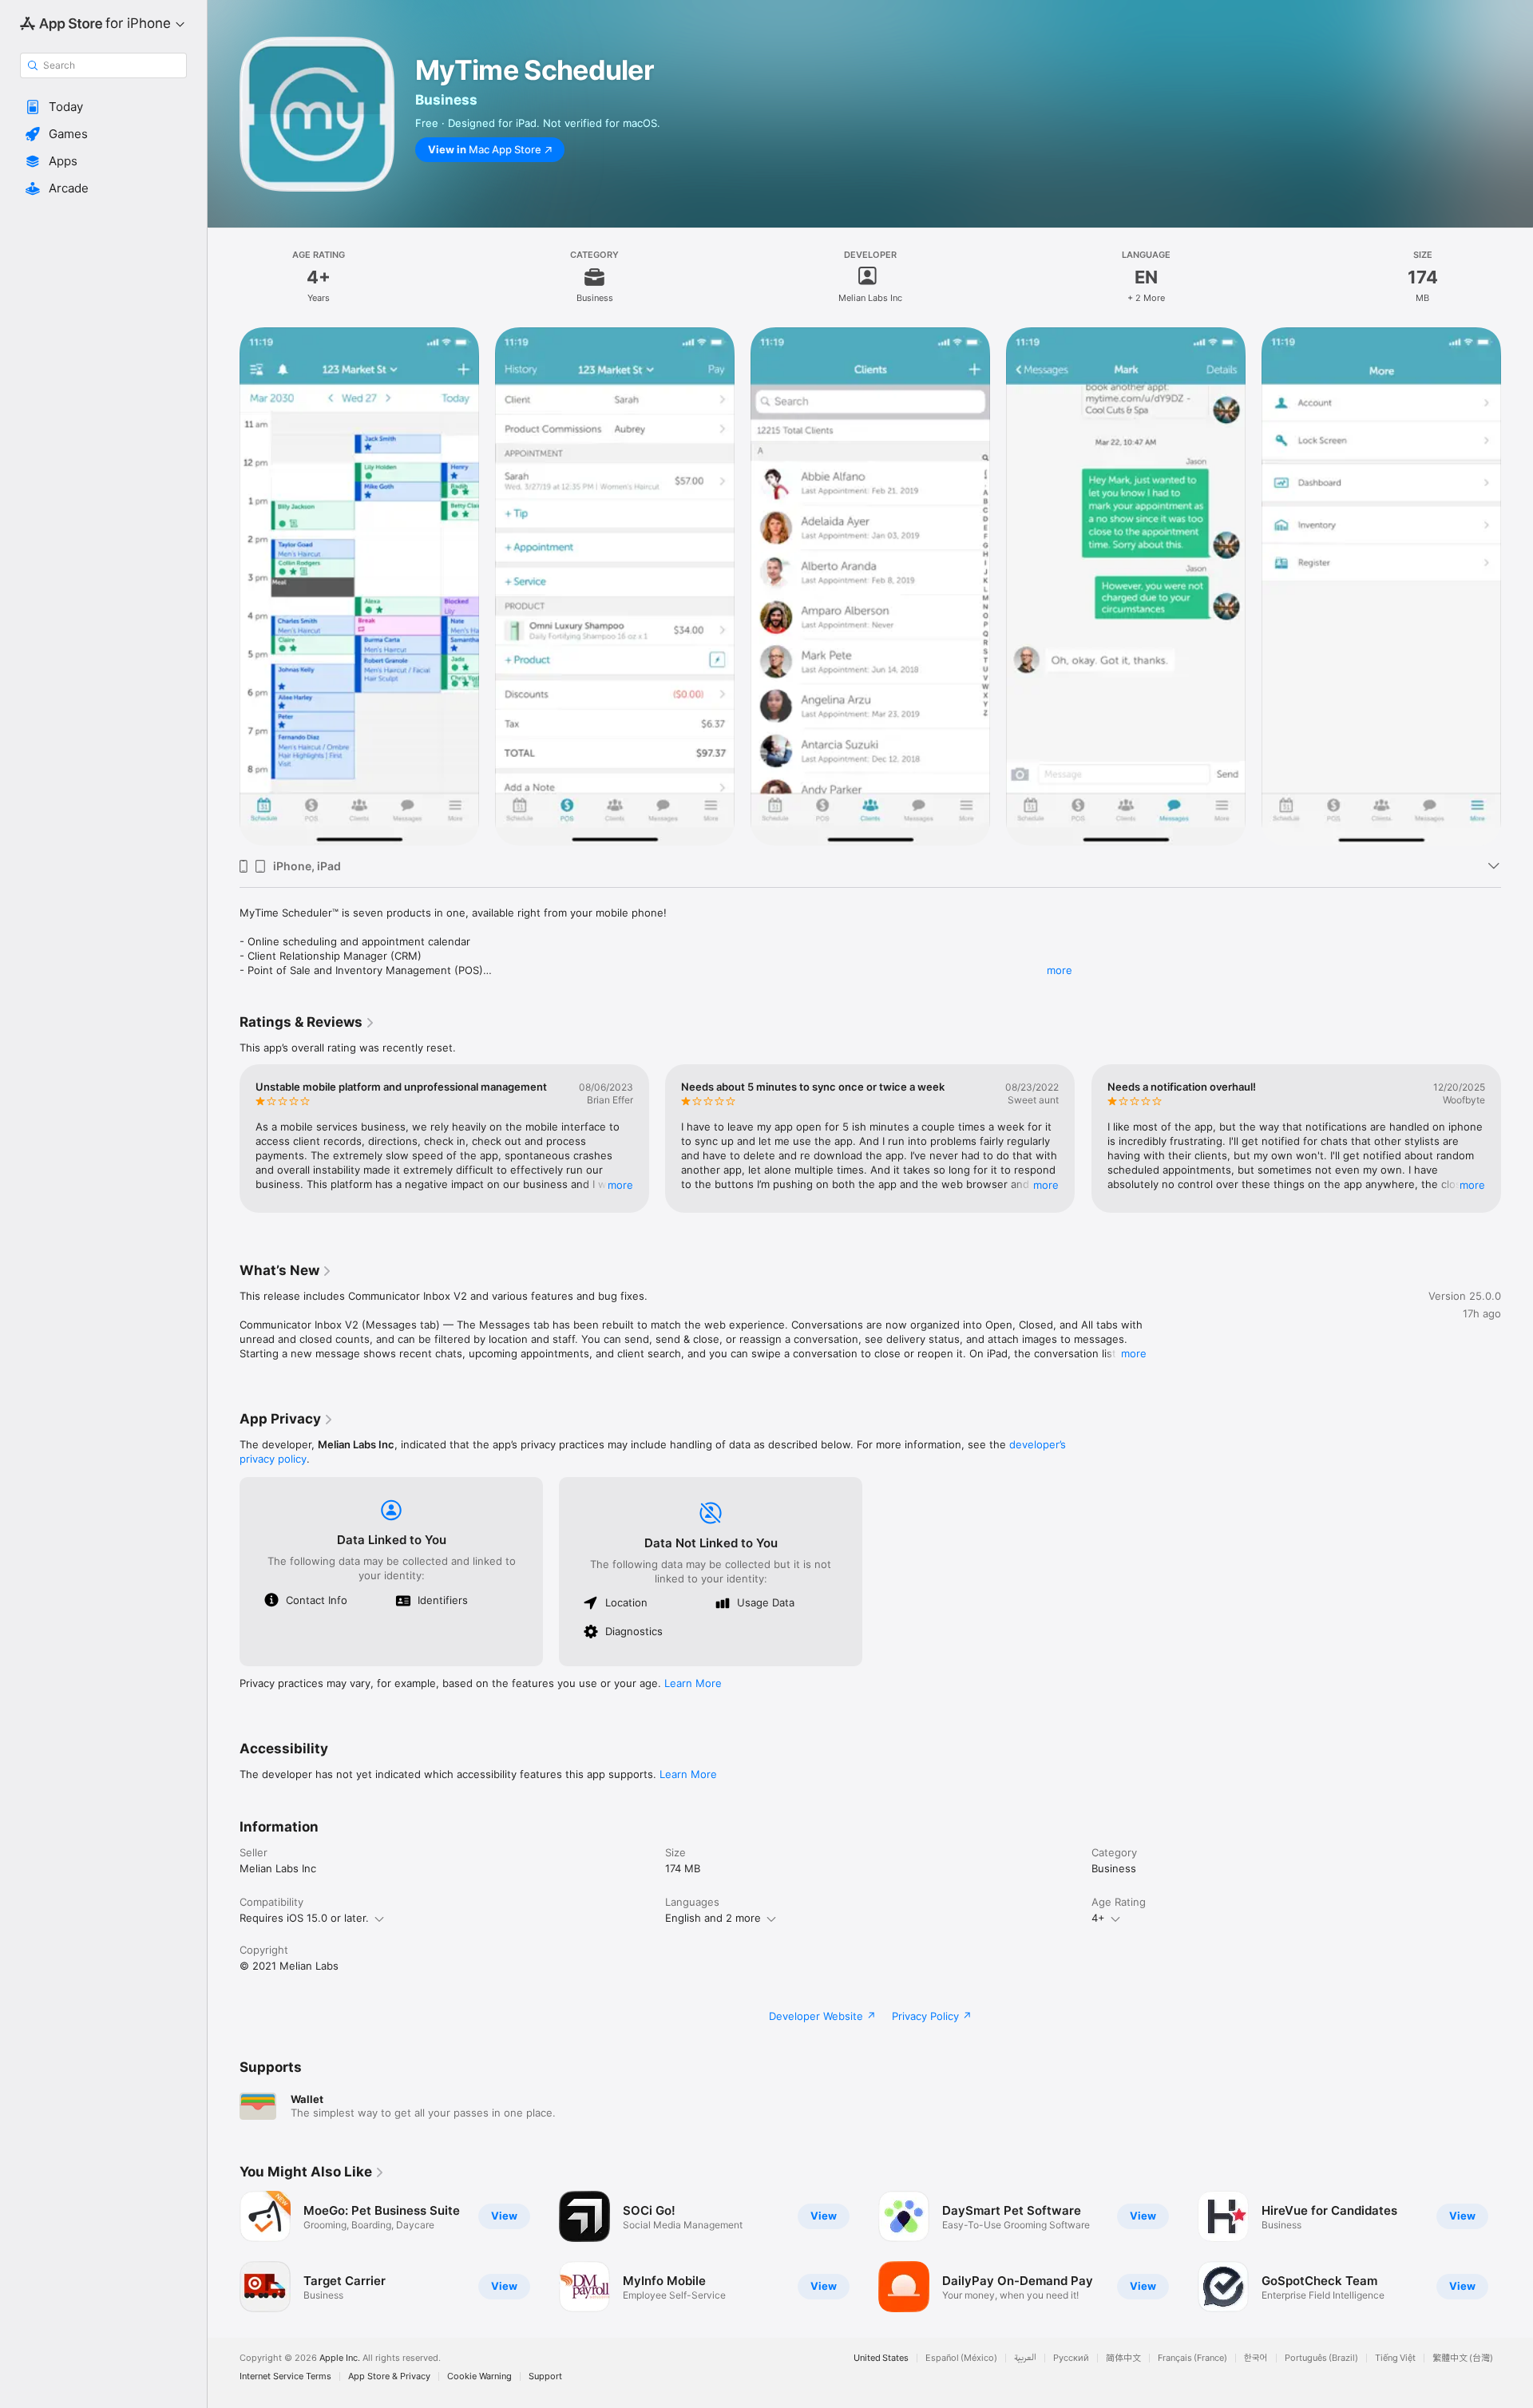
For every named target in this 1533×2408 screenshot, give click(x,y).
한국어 (1256, 2358)
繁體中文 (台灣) (1463, 2358)
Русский (1071, 2358)
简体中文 (1123, 2358)
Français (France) (1192, 2358)
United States (881, 2358)
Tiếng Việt (1395, 2358)
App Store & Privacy (389, 2376)
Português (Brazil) (1321, 2358)
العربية (1025, 2358)
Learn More (693, 1683)
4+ (1098, 1918)
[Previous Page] (224, 1139)
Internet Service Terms (285, 2376)
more (1060, 970)
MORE (620, 1185)
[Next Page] (1517, 1139)
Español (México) (961, 2358)
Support (545, 2376)
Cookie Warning (479, 2376)
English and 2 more (713, 1918)
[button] (103, 107)
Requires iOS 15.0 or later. (304, 1918)
